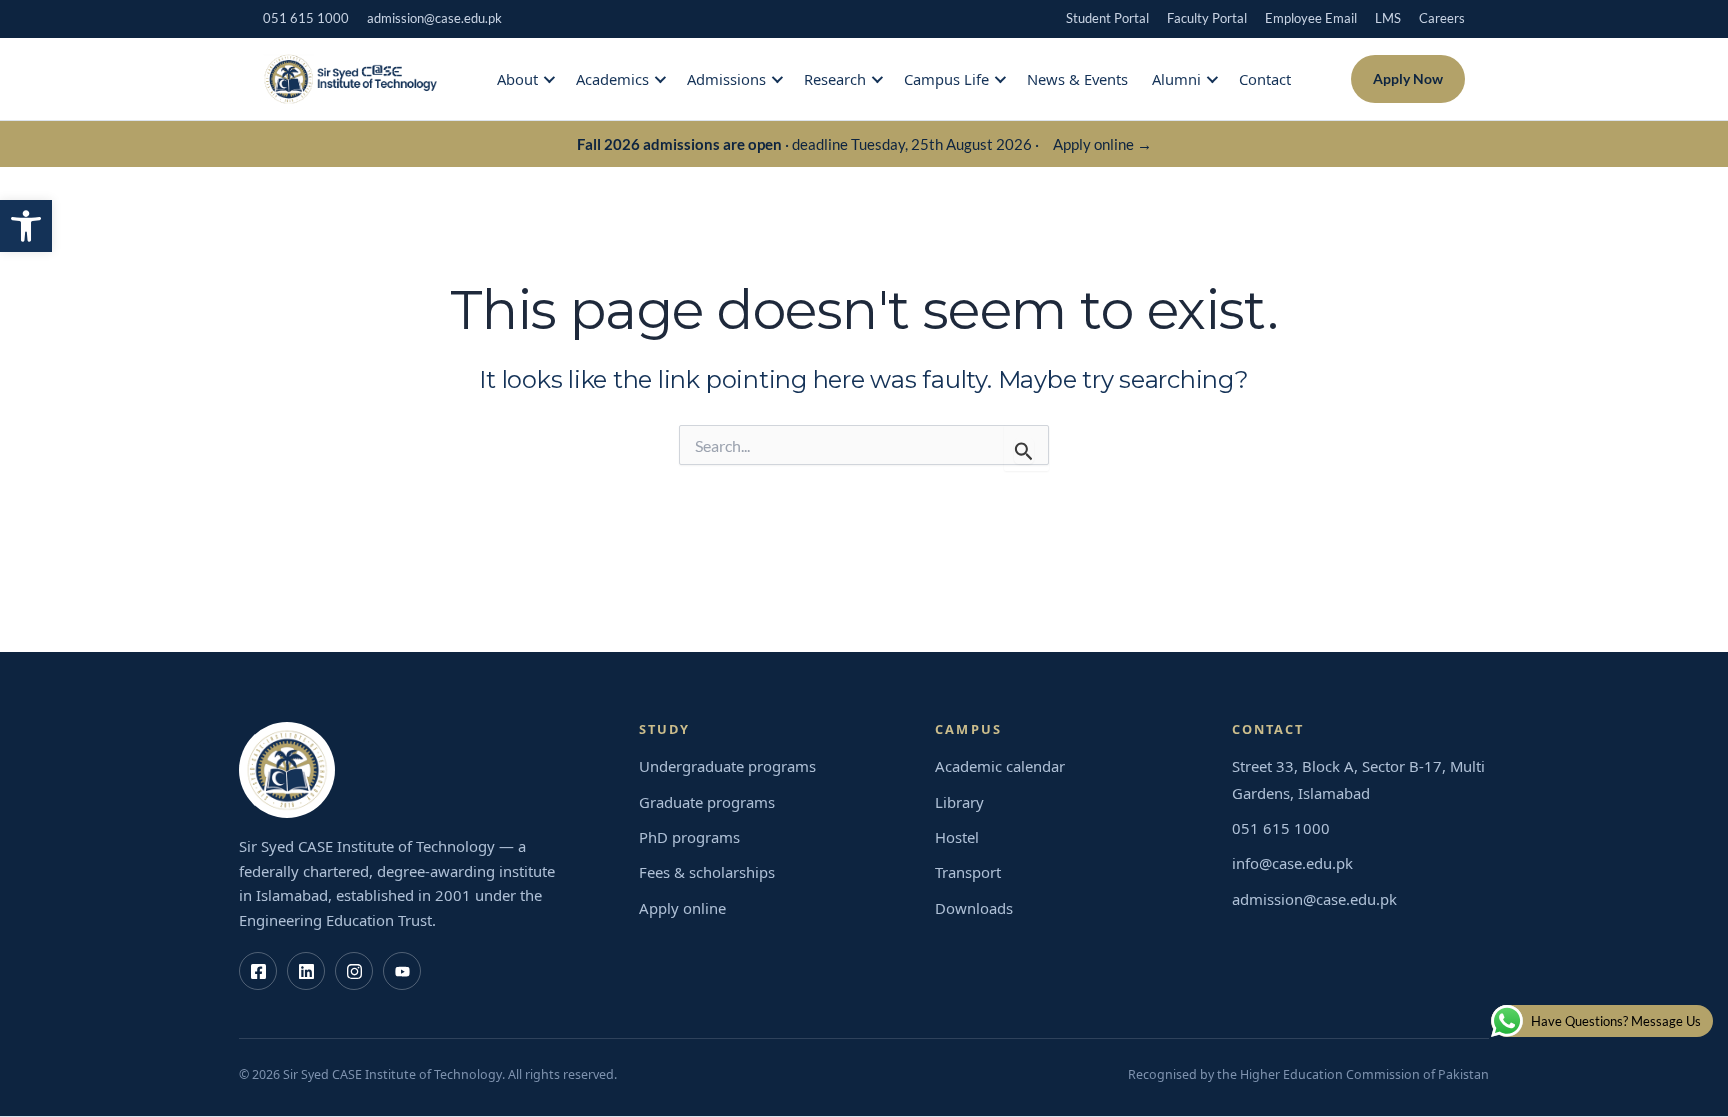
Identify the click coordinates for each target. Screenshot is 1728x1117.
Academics (612, 79)
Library (959, 802)
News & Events (1077, 79)
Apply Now (1408, 78)
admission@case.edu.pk (434, 18)
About (517, 79)
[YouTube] (402, 971)
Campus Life (946, 79)
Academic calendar (1000, 766)
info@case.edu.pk (1292, 863)
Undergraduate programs (727, 766)
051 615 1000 (306, 18)
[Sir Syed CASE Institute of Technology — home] (350, 79)
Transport (968, 872)
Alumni (1176, 79)
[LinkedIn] (306, 971)
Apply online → (1102, 144)
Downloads (974, 908)
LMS (1388, 18)
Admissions (726, 79)
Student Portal (1107, 18)
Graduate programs (707, 802)
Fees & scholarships (707, 872)
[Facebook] (258, 971)
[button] (26, 226)
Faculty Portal (1207, 18)
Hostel (957, 837)
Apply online (682, 908)
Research (835, 79)
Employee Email (1311, 18)
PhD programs (689, 837)
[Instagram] (354, 971)
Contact (1265, 79)
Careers (1442, 18)
